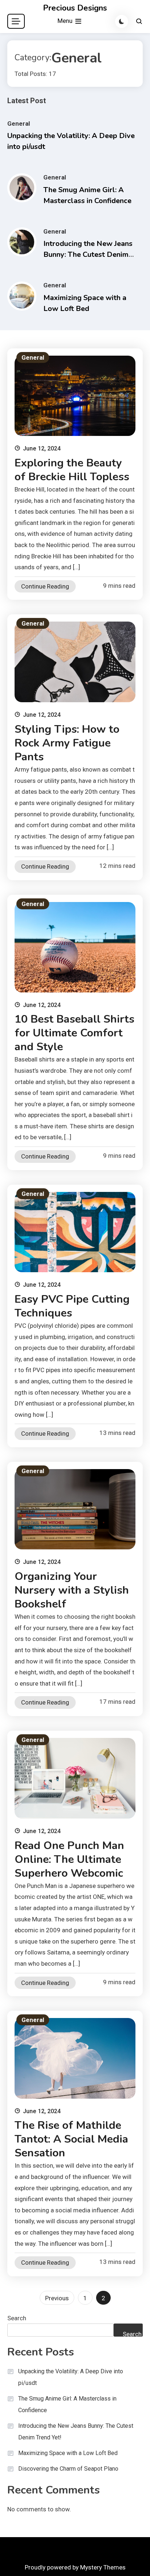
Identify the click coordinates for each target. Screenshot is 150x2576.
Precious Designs (75, 8)
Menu (66, 21)
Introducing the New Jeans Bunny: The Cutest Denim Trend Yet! (88, 254)
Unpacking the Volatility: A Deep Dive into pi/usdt (71, 2377)
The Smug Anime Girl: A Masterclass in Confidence (67, 2404)
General (19, 124)
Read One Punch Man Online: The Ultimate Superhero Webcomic (69, 1859)
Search (17, 2318)
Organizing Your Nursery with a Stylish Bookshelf (72, 1590)
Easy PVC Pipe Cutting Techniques (72, 1306)
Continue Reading (45, 586)
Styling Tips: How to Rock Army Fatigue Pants (67, 743)
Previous (57, 2298)
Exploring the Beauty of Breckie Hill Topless (72, 470)
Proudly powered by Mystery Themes (75, 2567)
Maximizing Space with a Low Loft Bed (68, 2453)
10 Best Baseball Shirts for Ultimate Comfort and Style (74, 1033)
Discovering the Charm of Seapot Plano (68, 2469)
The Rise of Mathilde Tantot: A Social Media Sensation (71, 2139)
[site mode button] (122, 21)
